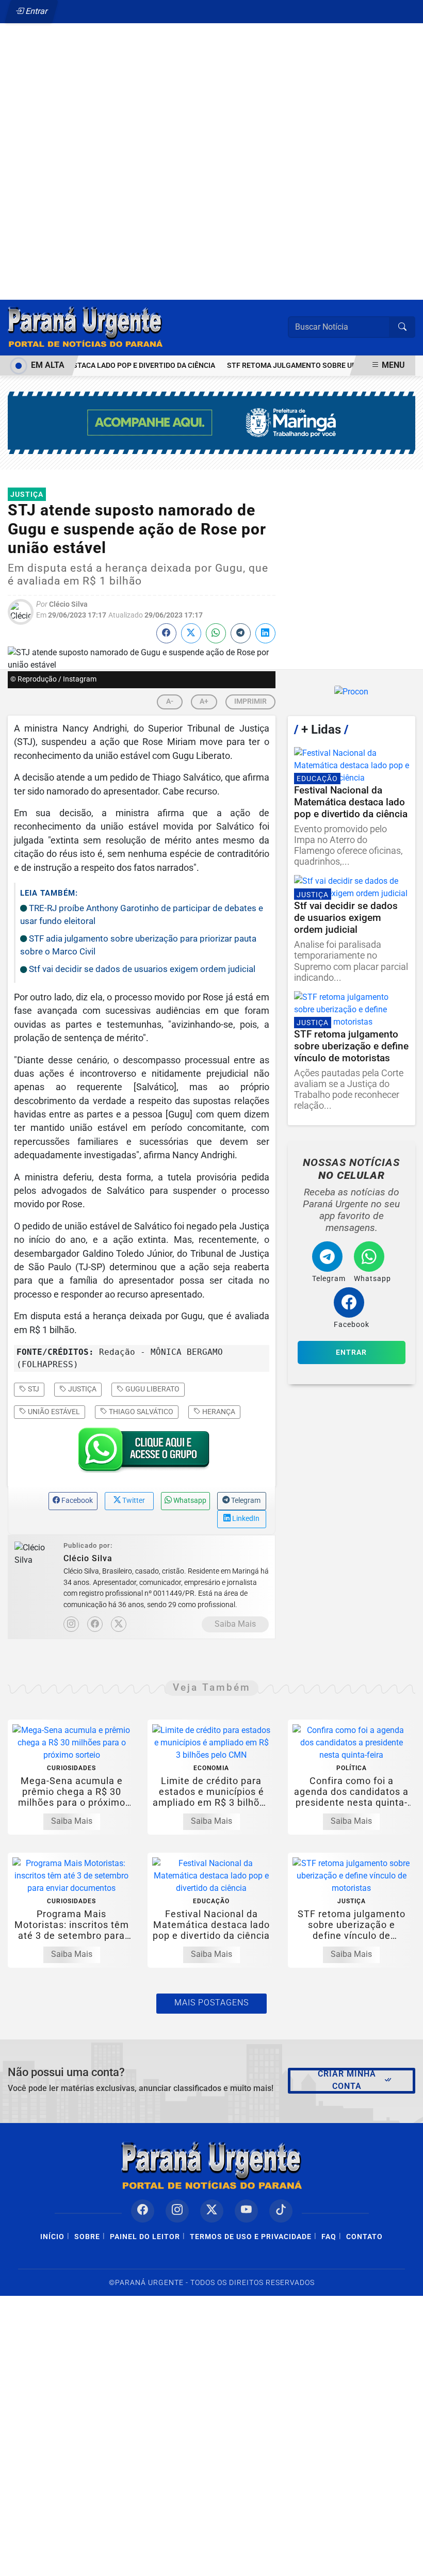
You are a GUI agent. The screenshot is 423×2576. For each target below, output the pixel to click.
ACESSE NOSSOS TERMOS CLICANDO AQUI (190, 2563)
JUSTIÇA (82, 1389)
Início (52, 2237)
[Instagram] (71, 1624)
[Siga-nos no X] (212, 2211)
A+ (204, 701)
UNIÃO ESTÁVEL (53, 1412)
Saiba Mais (235, 1624)
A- (170, 701)
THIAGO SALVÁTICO (140, 1412)
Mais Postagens (211, 2003)
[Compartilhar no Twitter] (191, 633)
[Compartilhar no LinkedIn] (265, 633)
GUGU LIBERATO (152, 1389)
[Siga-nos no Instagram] (177, 2211)
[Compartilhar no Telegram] (241, 633)
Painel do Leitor (145, 2237)
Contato (364, 2237)
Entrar (36, 11)
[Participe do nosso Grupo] (141, 1453)
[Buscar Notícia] (402, 327)
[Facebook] (95, 1624)
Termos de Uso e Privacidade (251, 2237)
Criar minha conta (347, 2080)
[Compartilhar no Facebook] (166, 633)
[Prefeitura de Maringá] (211, 422)
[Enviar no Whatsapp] (216, 633)
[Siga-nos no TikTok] (281, 2211)
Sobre (87, 2237)
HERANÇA (218, 1412)
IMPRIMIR (250, 701)
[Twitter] (119, 1624)
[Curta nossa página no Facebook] (143, 2211)
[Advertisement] (211, 138)
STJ (33, 1389)
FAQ (329, 2237)
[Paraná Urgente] (85, 327)
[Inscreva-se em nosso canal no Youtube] (246, 2211)
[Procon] (352, 692)
